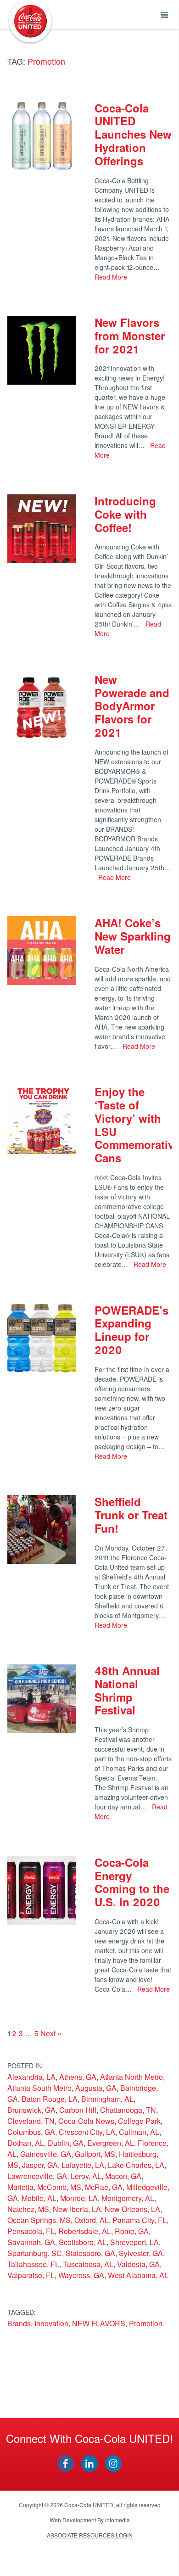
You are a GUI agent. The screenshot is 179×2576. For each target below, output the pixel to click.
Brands (19, 2323)
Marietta (20, 2187)
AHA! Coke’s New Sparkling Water (133, 936)
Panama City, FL (140, 2220)
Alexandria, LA (31, 2077)
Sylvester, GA (141, 2253)
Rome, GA (132, 2231)
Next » (51, 2033)
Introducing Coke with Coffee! (125, 514)
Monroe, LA (79, 2198)
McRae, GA (104, 2187)
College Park (139, 2121)
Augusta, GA (96, 2088)
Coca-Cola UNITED (30, 21)
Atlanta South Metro (39, 2088)
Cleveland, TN (31, 2121)
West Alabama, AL (138, 2275)
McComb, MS (59, 2187)
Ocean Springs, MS (39, 2220)
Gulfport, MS (95, 2154)
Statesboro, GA (90, 2253)
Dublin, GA (66, 2143)
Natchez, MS (28, 2209)
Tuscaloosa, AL (88, 2264)
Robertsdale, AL (85, 2231)
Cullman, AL (139, 2132)
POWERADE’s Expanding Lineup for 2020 (131, 1330)
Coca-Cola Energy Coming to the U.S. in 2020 (132, 1882)
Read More (111, 277)
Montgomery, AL (128, 2198)
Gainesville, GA (46, 2154)
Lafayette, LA (83, 2165)
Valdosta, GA (138, 2264)
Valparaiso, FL (31, 2275)
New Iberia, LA (77, 2209)
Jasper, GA (40, 2165)
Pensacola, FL (31, 2231)
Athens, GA (78, 2077)
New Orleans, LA (132, 2209)
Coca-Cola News (86, 2121)
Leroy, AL (86, 2176)
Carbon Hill (78, 2110)
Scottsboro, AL (83, 2242)
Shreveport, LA (134, 2242)
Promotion (146, 2323)
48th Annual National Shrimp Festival (127, 1690)
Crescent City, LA (87, 2132)
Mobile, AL (39, 2198)
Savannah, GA (31, 2242)
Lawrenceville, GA (37, 2176)
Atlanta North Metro (131, 2077)
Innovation (51, 2323)
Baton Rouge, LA (50, 2099)
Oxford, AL (92, 2220)
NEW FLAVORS (99, 2323)
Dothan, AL (26, 2143)
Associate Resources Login (90, 2535)
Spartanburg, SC (35, 2253)
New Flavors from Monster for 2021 (130, 336)
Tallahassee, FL (33, 2264)
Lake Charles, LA (136, 2165)
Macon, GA (123, 2176)
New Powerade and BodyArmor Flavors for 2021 (132, 706)
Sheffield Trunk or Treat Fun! (131, 1515)
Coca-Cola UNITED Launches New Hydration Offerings (133, 134)
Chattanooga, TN (128, 2110)
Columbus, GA (31, 2132)
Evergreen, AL (111, 2143)
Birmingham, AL (107, 2099)
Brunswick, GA (31, 2110)
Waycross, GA (81, 2275)
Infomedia (117, 2520)
